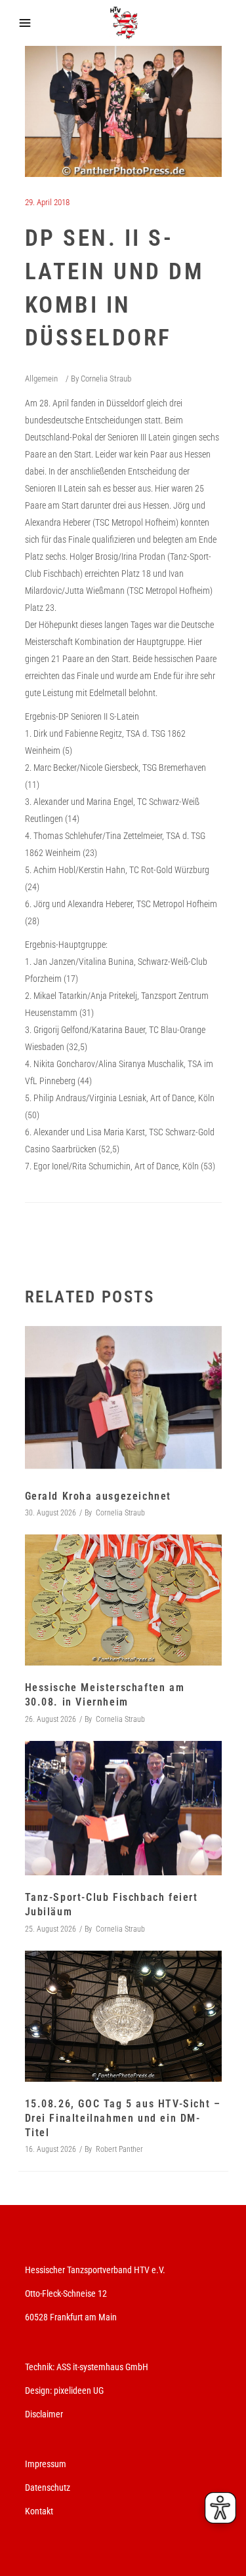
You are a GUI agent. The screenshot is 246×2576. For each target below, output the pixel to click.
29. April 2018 (47, 202)
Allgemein (41, 379)
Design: (38, 2391)
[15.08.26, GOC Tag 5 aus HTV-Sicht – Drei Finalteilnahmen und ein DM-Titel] (123, 2016)
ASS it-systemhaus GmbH (102, 2367)
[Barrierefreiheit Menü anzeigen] (220, 2508)
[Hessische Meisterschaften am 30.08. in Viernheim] (123, 1600)
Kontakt (39, 2511)
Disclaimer (44, 2414)
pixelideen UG (79, 2391)
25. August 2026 (51, 1929)
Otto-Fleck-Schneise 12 (66, 2293)
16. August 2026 (51, 2149)
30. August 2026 (51, 1513)
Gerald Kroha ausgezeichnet (98, 1496)
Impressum (46, 2464)
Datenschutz (48, 2488)
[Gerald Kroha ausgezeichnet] (123, 1400)
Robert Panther (119, 2149)
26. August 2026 (51, 1719)
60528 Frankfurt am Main (71, 2317)
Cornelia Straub (106, 379)
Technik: (41, 2367)
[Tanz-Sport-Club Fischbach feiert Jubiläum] (123, 1808)
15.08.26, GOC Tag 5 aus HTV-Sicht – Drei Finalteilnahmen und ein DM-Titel (123, 2118)
